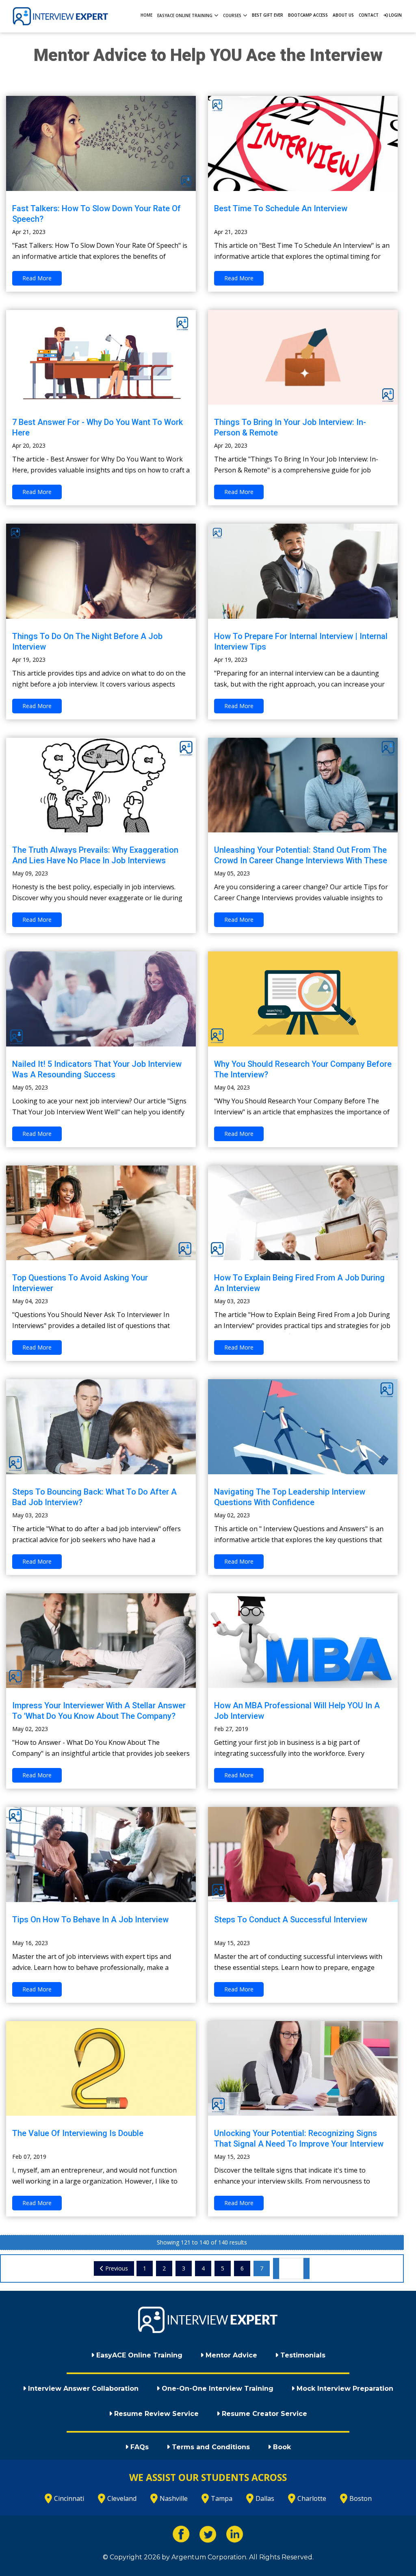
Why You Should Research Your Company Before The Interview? (303, 1069)
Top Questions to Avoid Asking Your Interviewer (80, 1283)
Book (281, 2447)
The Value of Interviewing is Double (78, 2133)
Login (395, 15)
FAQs (139, 2447)
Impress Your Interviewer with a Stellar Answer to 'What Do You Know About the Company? (99, 1711)
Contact (369, 15)
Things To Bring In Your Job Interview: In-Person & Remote (290, 427)
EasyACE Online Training (138, 2355)
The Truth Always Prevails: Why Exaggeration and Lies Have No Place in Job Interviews (95, 855)
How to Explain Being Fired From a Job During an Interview (299, 1283)
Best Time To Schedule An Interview (281, 208)
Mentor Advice (230, 2355)
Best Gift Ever (268, 15)
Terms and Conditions (210, 2447)
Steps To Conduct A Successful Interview (291, 1920)
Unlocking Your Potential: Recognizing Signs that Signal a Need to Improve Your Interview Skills (299, 2144)
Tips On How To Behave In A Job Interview (90, 1920)
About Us (343, 15)
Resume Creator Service (263, 2414)
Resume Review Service (155, 2414)
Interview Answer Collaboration (82, 2389)
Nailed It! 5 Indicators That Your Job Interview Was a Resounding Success (97, 1069)
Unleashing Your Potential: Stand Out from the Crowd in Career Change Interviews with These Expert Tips (301, 860)
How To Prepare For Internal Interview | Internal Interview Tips (301, 641)
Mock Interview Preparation (344, 2389)
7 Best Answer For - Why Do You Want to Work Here (97, 427)
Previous (116, 2268)
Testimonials (302, 2355)
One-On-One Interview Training (217, 2389)
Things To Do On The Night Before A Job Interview (87, 641)
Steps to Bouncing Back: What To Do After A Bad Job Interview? (94, 1497)
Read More (37, 278)
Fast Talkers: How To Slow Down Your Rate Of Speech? (96, 214)
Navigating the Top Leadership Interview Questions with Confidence (290, 1497)
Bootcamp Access (308, 15)
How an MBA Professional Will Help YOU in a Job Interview (297, 1711)
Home (146, 15)
